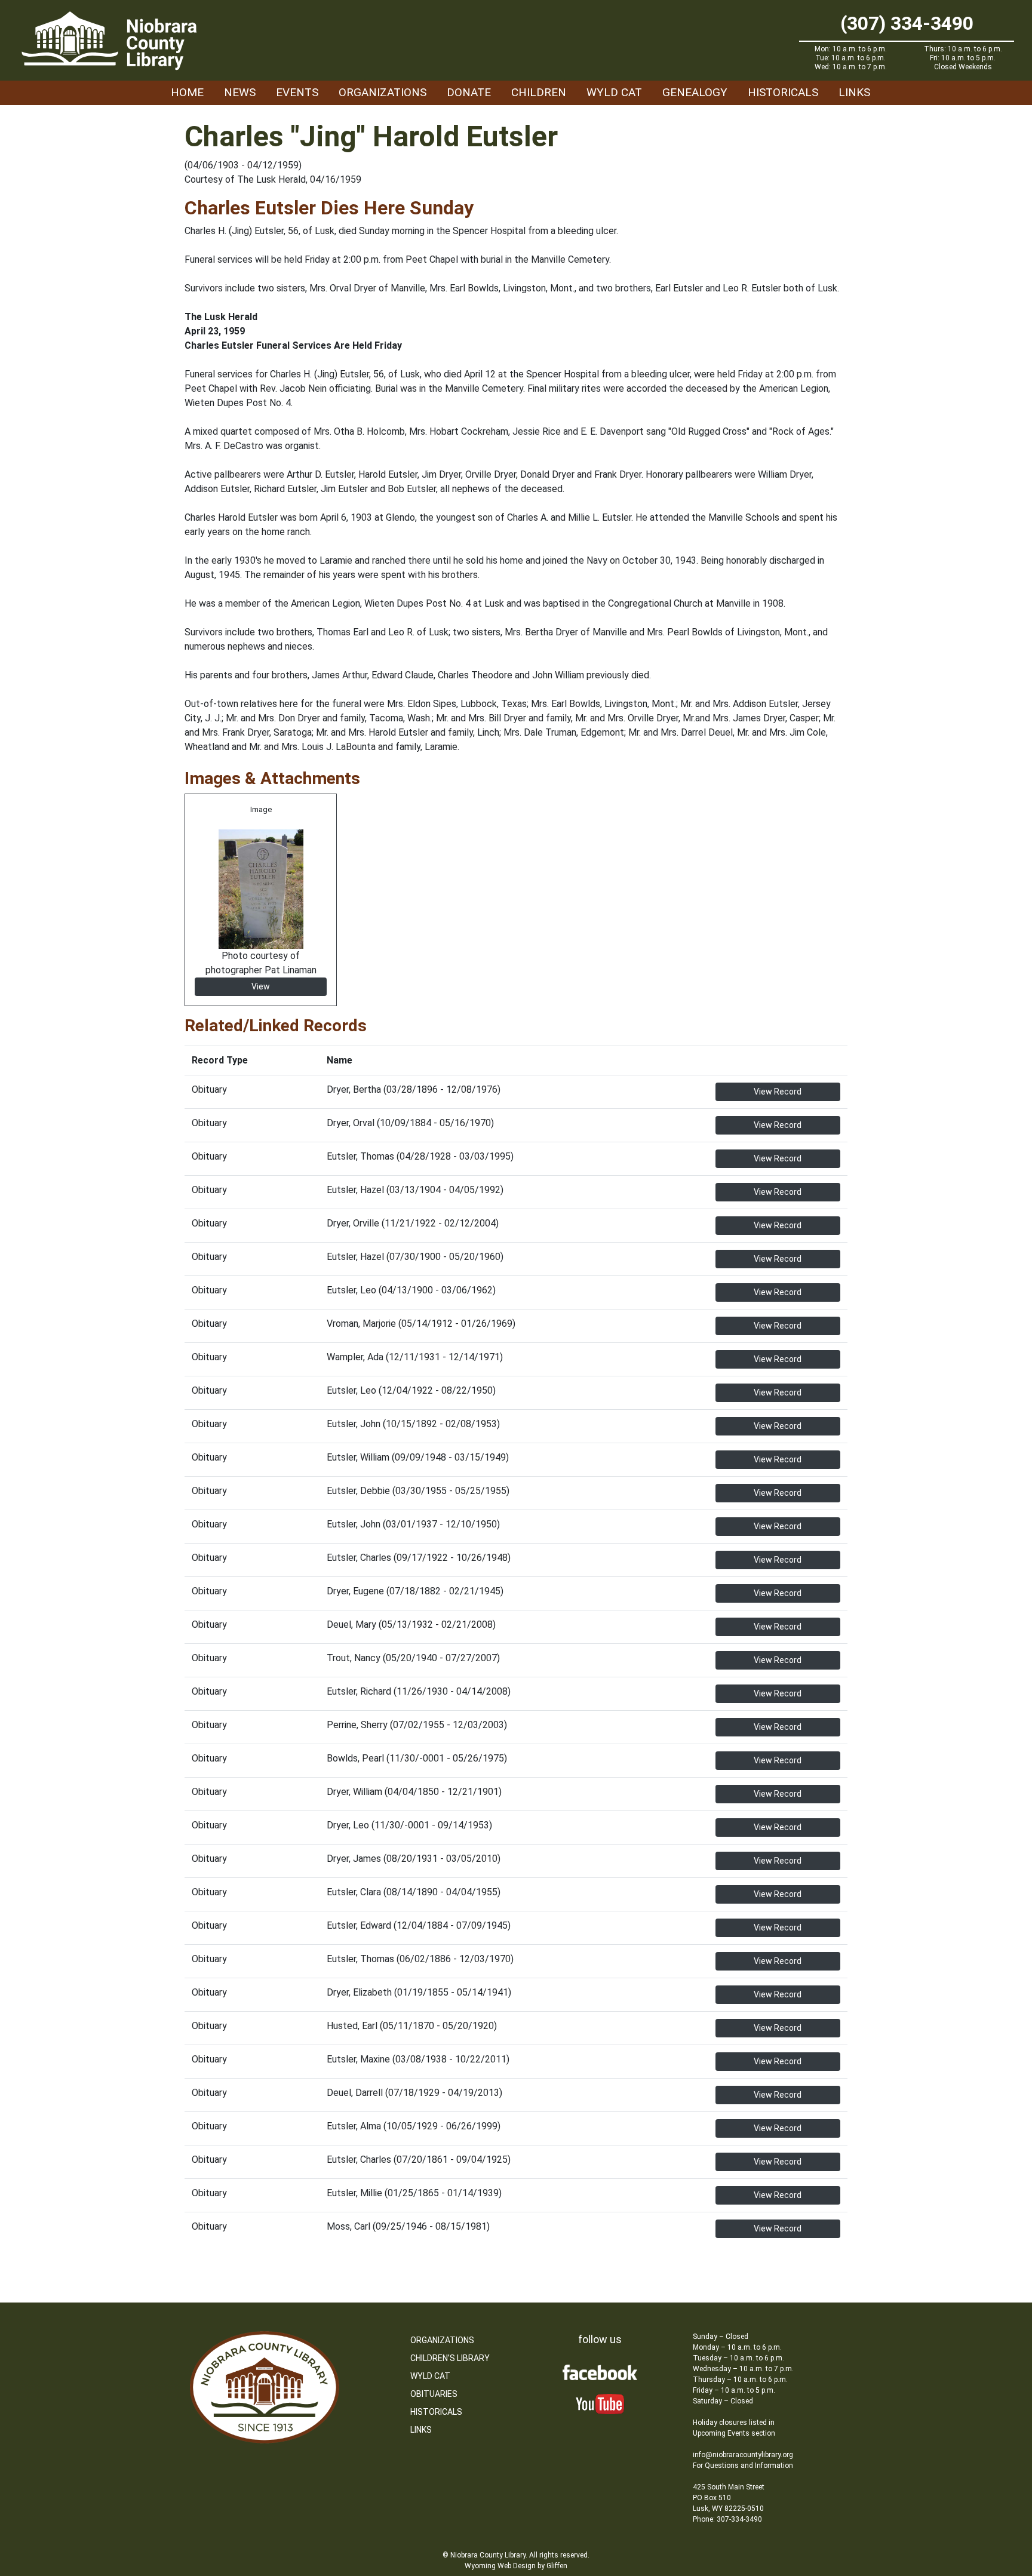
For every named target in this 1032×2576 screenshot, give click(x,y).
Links (854, 92)
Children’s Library (450, 2358)
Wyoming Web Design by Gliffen (516, 2566)
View (261, 986)
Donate (469, 92)
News (240, 92)
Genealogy (695, 92)
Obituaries (434, 2394)
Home (187, 92)
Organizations (383, 92)
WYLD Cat (614, 92)
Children (539, 92)
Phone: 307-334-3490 (727, 2519)
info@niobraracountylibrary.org (743, 2455)
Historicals (783, 92)
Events (297, 92)
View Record (778, 1092)
